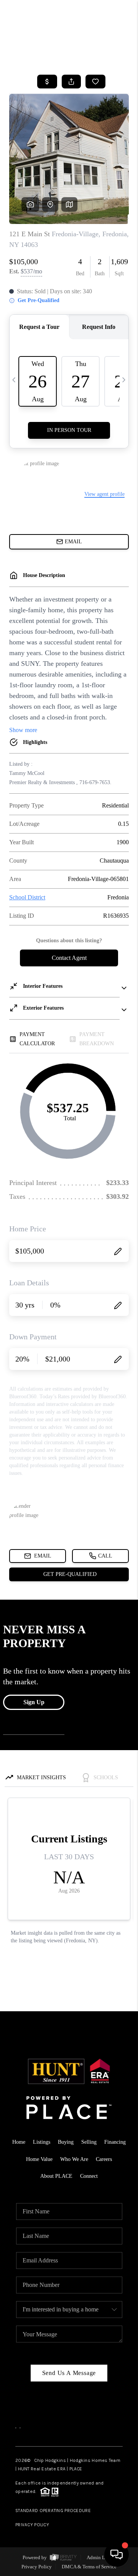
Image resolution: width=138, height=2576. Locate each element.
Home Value (39, 2159)
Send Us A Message (69, 2373)
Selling (89, 2142)
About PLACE (56, 2176)
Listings (42, 2142)
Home (19, 2142)
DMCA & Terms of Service (89, 2567)
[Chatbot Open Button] (117, 2555)
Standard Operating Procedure (53, 2511)
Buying (66, 2142)
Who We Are (74, 2159)
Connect (89, 2176)
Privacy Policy (32, 2525)
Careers (104, 2159)
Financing (115, 2142)
